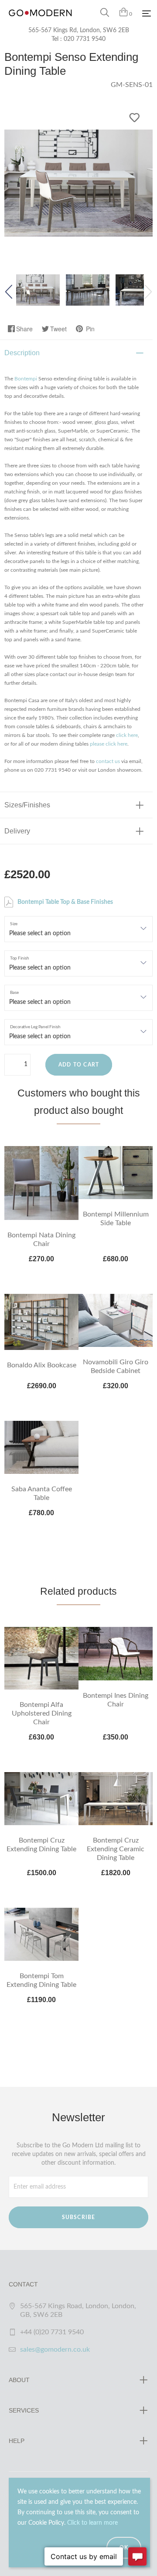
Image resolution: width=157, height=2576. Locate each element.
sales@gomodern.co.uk (55, 2349)
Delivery (17, 831)
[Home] (40, 22)
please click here (109, 744)
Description (22, 353)
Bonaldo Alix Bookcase (42, 1365)
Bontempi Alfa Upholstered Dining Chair (42, 1713)
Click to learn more (92, 2523)
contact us (108, 761)
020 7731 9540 (85, 39)
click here (127, 735)
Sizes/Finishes (27, 805)
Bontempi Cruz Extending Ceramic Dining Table (116, 1849)
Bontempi (26, 379)
